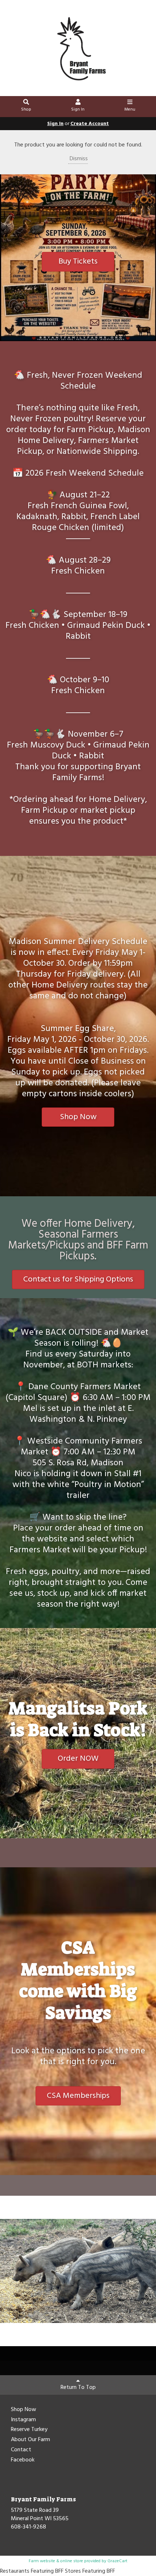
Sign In (78, 109)
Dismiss (78, 159)
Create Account (90, 124)
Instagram (23, 2420)
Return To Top (78, 2387)
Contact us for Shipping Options (78, 1279)
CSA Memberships (78, 2096)
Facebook (23, 2460)
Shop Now (78, 1117)
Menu (130, 109)
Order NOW (78, 1759)
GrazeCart (117, 2561)
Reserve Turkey (29, 2430)
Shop (26, 109)
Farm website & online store (56, 2561)
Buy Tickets (78, 262)
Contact (21, 2450)
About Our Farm (30, 2440)
